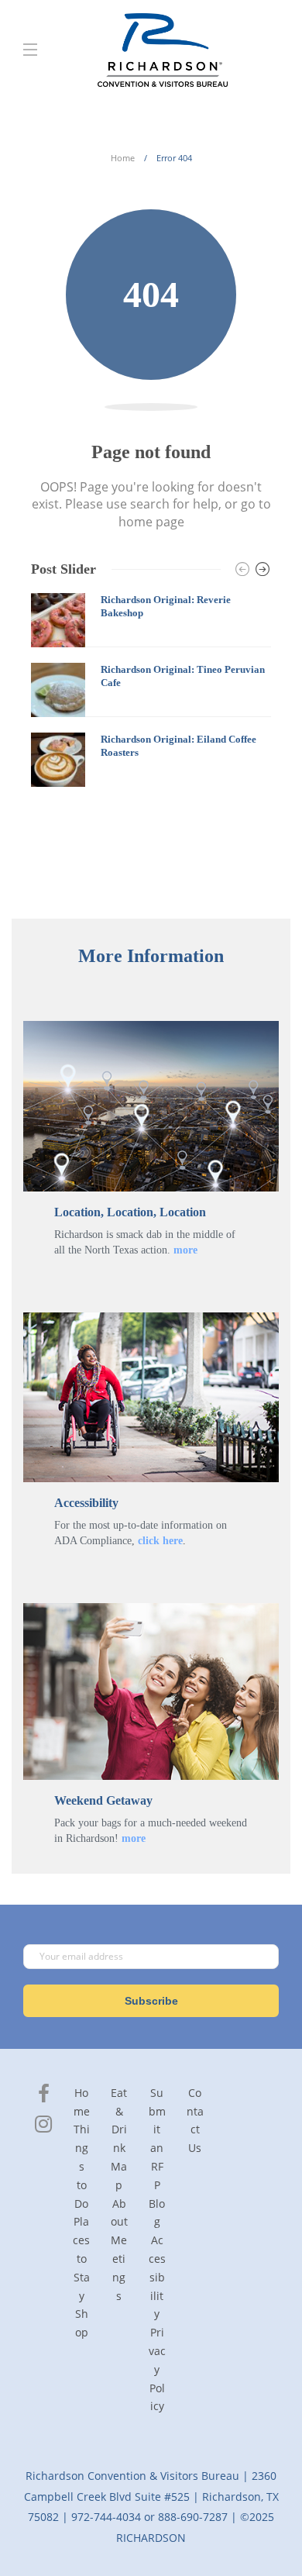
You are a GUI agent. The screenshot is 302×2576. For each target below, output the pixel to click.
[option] (151, 690)
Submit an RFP (157, 2139)
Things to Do (82, 2166)
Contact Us (195, 2120)
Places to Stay (81, 2258)
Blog (157, 2213)
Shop (82, 2323)
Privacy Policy (157, 2369)
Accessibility (157, 2277)
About (119, 2213)
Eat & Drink (119, 2120)
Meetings (119, 2267)
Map (119, 2176)
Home (123, 158)
